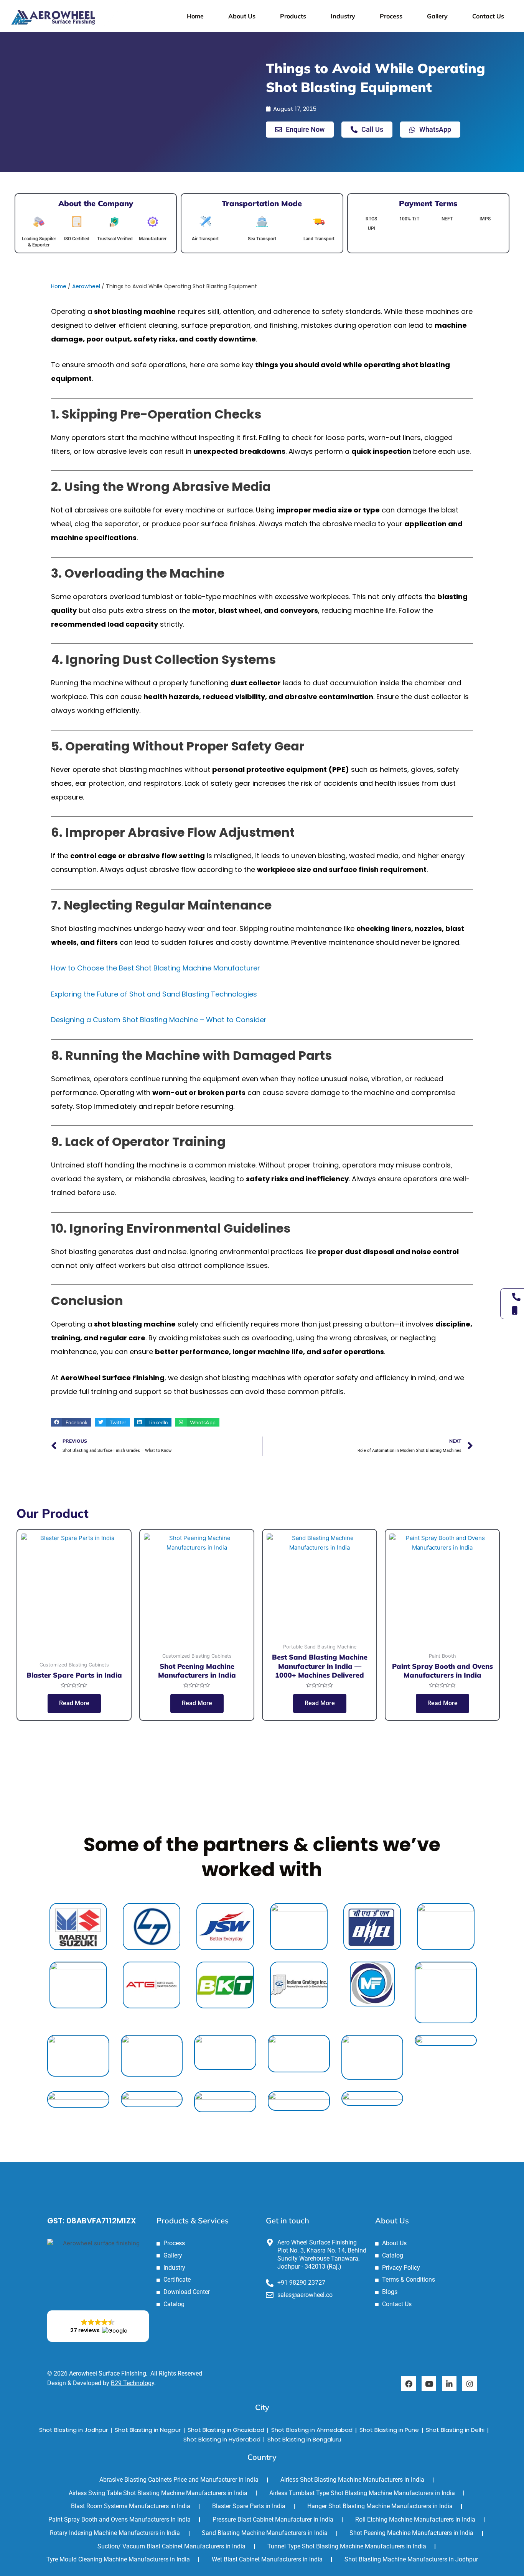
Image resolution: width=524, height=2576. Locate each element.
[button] (71, 1422)
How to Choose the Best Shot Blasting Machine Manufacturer (156, 968)
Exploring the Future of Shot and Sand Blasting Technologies (154, 994)
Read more (74, 1703)
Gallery (437, 16)
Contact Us (488, 16)
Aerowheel (86, 286)
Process (391, 16)
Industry (343, 16)
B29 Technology (133, 2383)
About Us (242, 16)
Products (293, 16)
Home (195, 16)
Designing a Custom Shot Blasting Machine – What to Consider (159, 1020)
